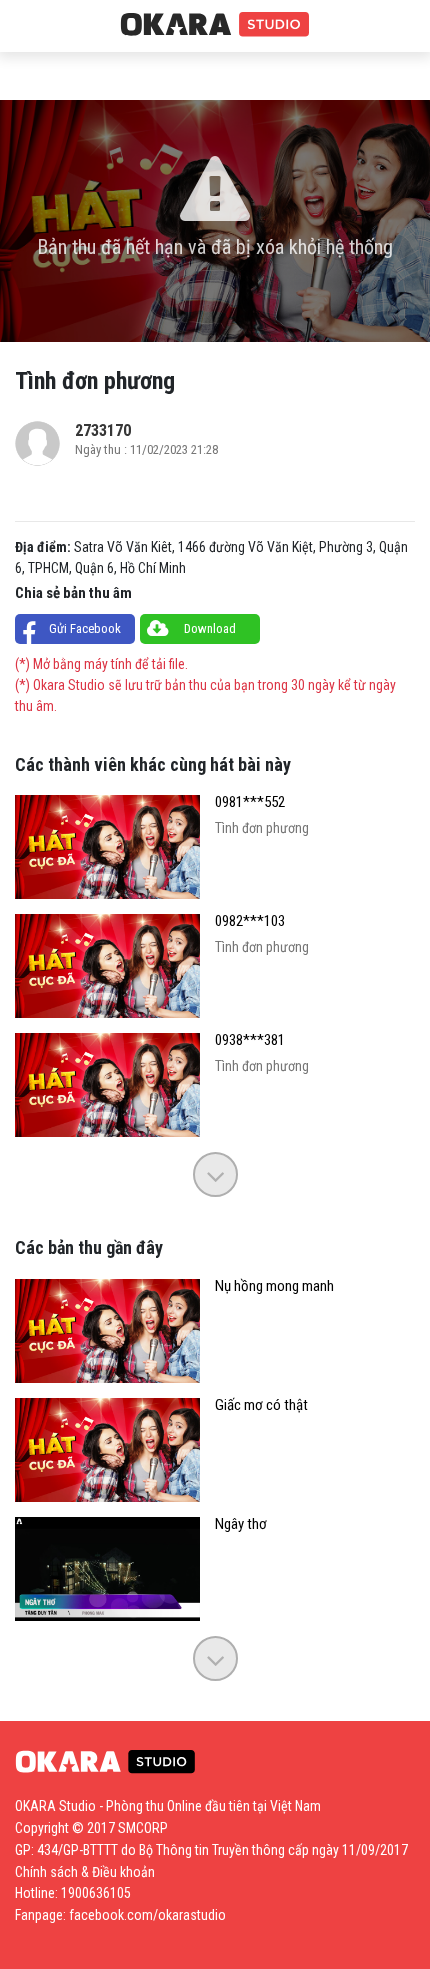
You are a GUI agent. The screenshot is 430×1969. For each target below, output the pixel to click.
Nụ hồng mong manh (274, 1286)
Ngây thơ (241, 1524)
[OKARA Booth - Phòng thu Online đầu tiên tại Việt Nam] (215, 25)
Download (210, 628)
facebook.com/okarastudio (147, 1915)
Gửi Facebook (85, 628)
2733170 (103, 430)
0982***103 (250, 921)
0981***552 (250, 802)
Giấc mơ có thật (261, 1405)
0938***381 (250, 1040)
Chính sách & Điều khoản (85, 1872)
